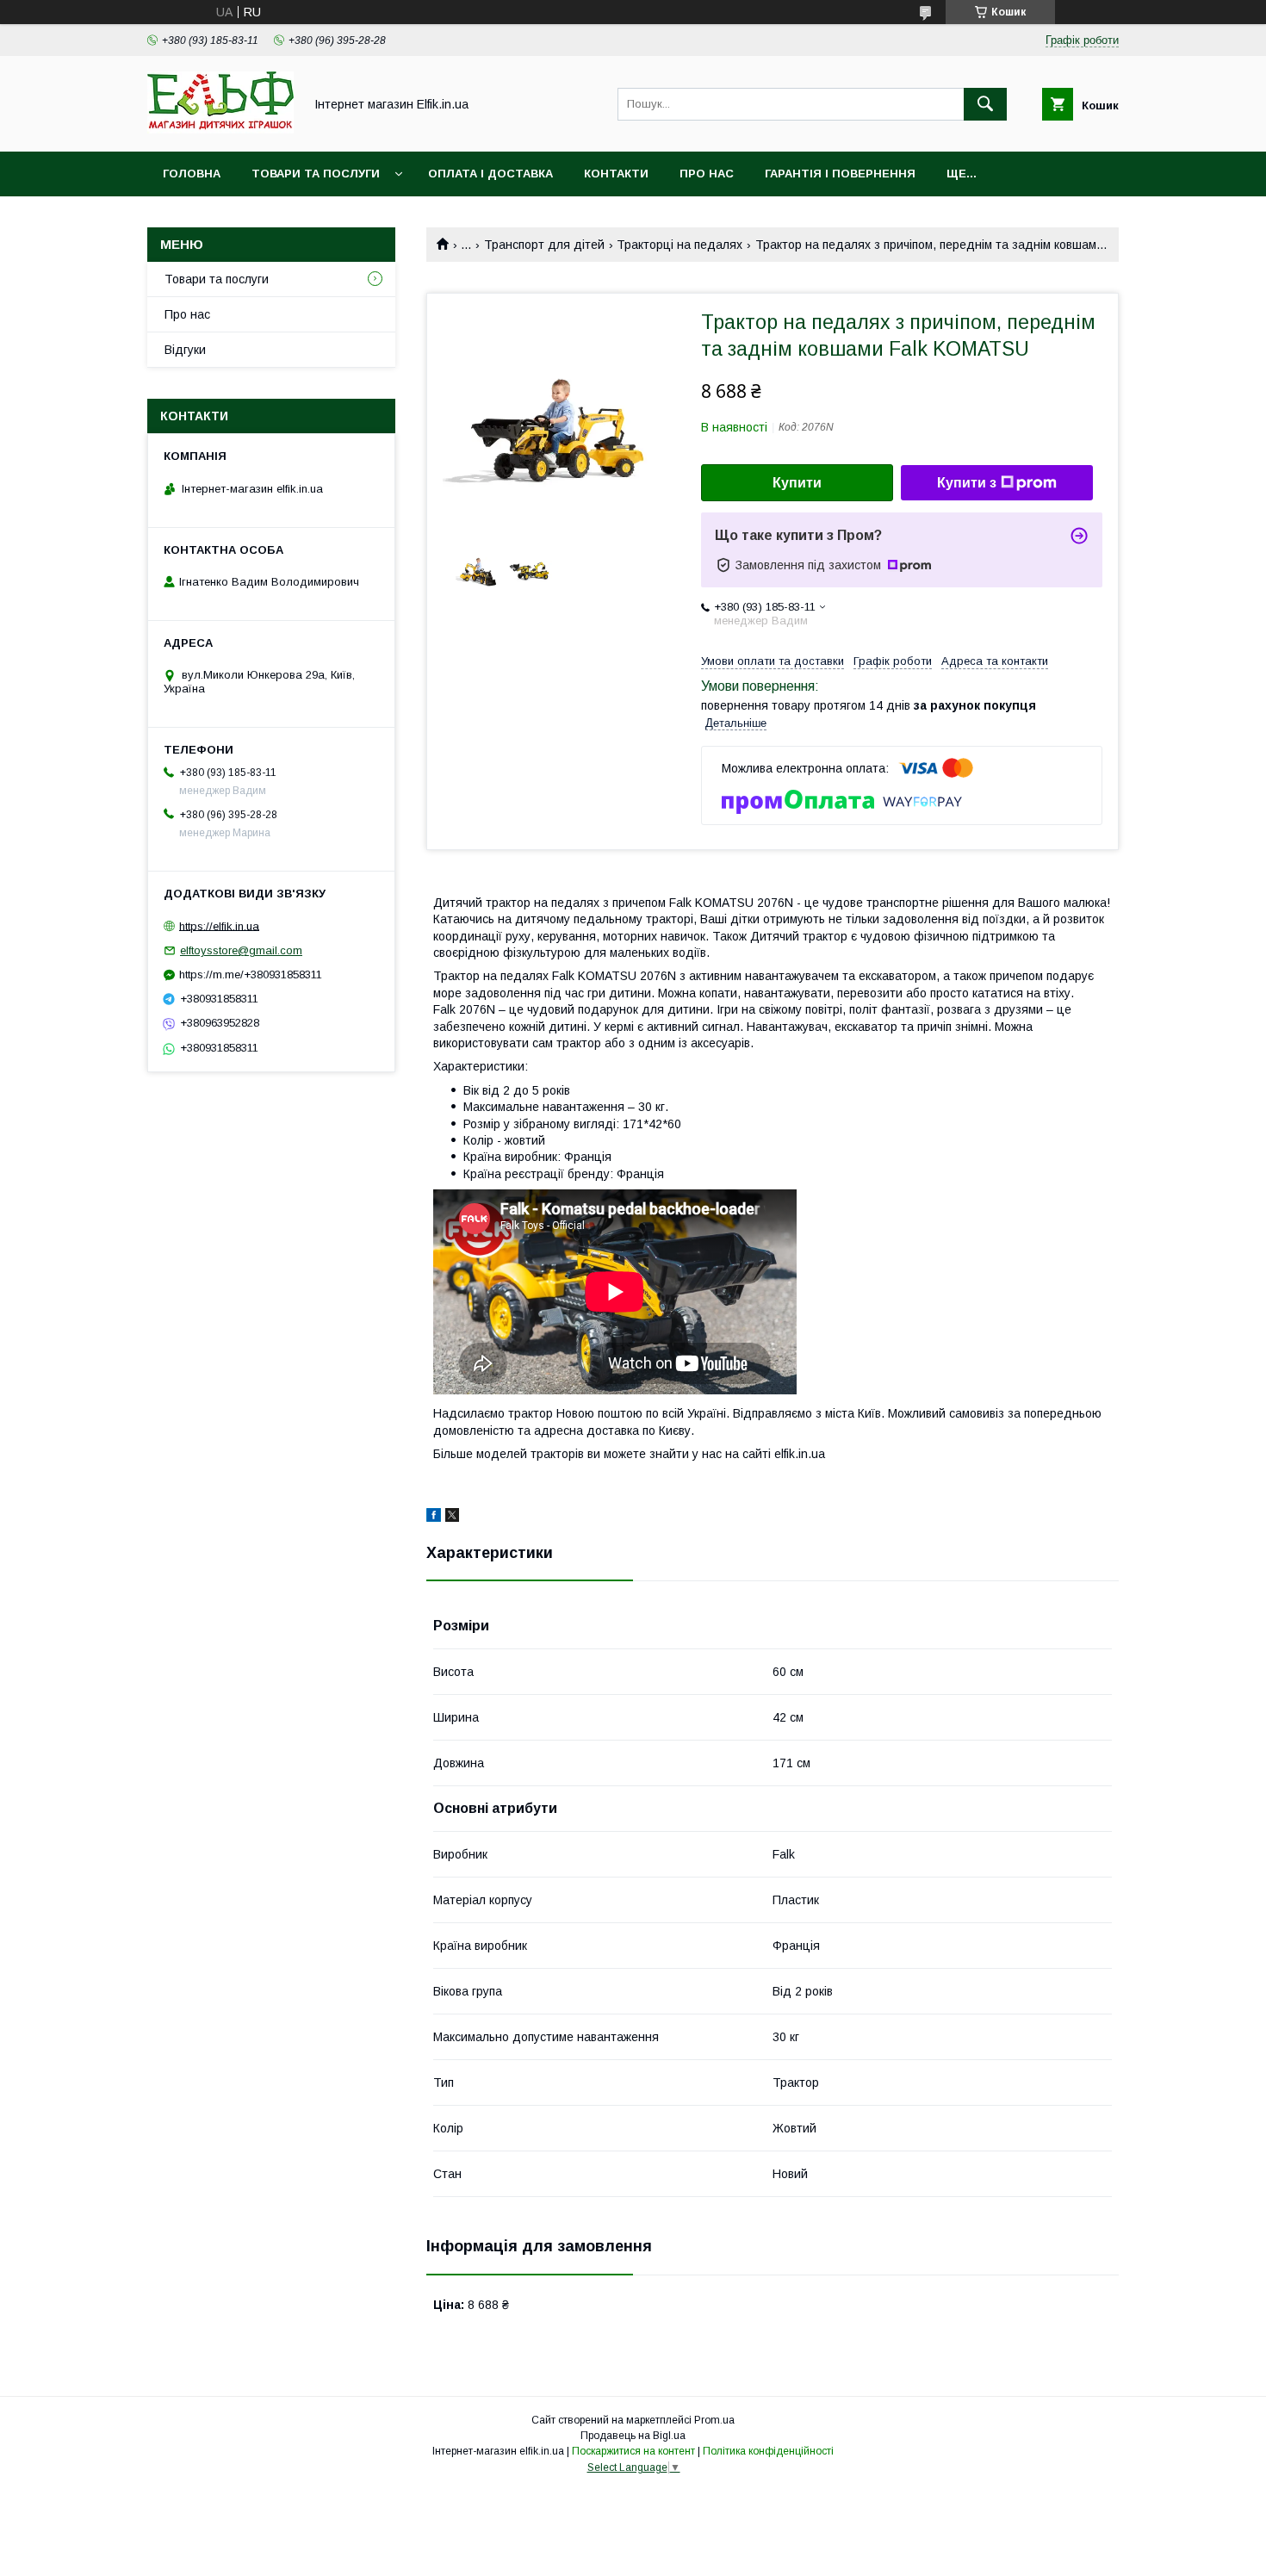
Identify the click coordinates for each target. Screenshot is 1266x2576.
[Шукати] (985, 104)
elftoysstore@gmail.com (241, 950)
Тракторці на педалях (680, 245)
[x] (452, 1518)
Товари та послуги (316, 174)
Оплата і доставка (490, 174)
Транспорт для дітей (544, 245)
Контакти (616, 174)
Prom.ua (714, 2420)
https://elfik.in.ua (219, 925)
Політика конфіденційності (768, 2451)
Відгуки (185, 350)
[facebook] (434, 1518)
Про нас (707, 174)
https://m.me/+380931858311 (251, 975)
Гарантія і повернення (840, 174)
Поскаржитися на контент (633, 2451)
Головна (192, 174)
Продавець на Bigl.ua (633, 2436)
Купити (797, 483)
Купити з (967, 483)
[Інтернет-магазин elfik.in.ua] (220, 129)
